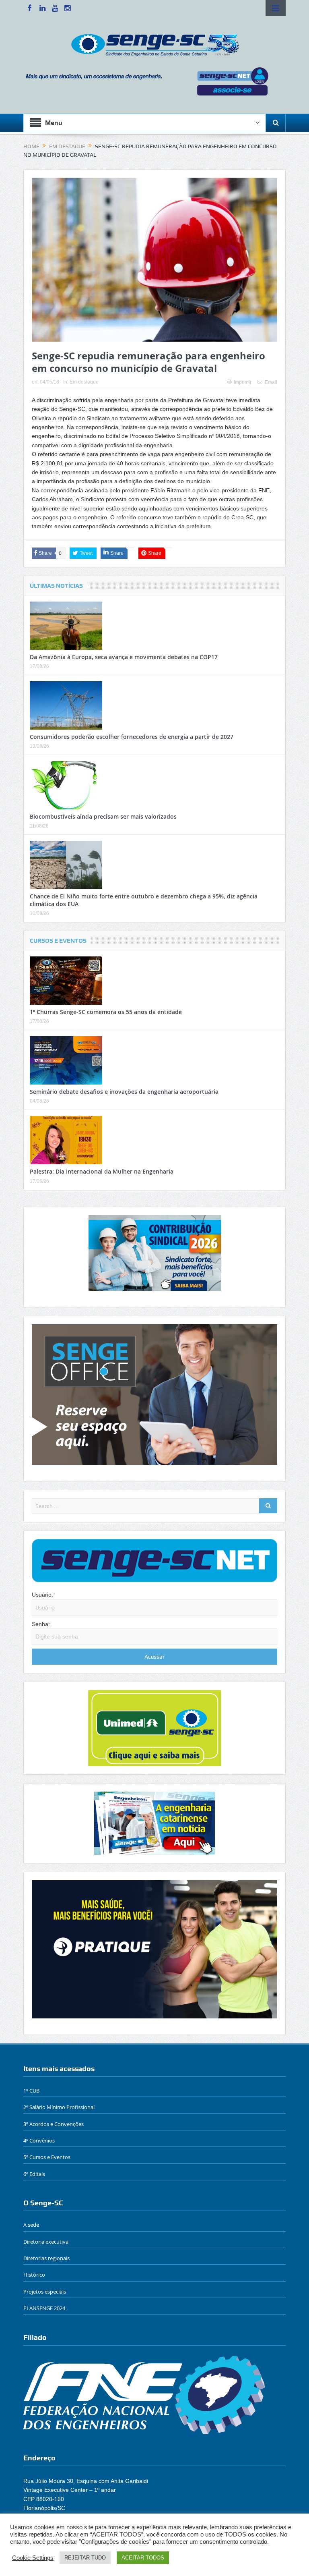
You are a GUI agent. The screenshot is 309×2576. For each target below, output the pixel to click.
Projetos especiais (45, 2292)
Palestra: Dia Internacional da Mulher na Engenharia (102, 1171)
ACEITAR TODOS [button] (143, 2558)
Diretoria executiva (46, 2242)
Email (271, 382)
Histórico (34, 2275)
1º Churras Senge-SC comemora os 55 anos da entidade (106, 1012)
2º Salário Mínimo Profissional (59, 2107)
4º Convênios (39, 2140)
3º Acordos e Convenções (54, 2124)
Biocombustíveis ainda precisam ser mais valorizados (103, 816)
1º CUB (31, 2091)
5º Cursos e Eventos (47, 2157)
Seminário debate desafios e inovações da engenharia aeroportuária (124, 1092)
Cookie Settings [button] (33, 2558)
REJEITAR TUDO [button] (85, 2558)
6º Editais (34, 2174)
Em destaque (84, 382)
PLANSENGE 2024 (44, 2308)
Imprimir (243, 382)
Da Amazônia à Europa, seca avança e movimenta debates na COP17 (124, 657)
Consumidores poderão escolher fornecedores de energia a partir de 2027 (132, 737)
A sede (31, 2225)
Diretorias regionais (46, 2258)
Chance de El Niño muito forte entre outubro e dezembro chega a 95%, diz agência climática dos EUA (144, 900)
